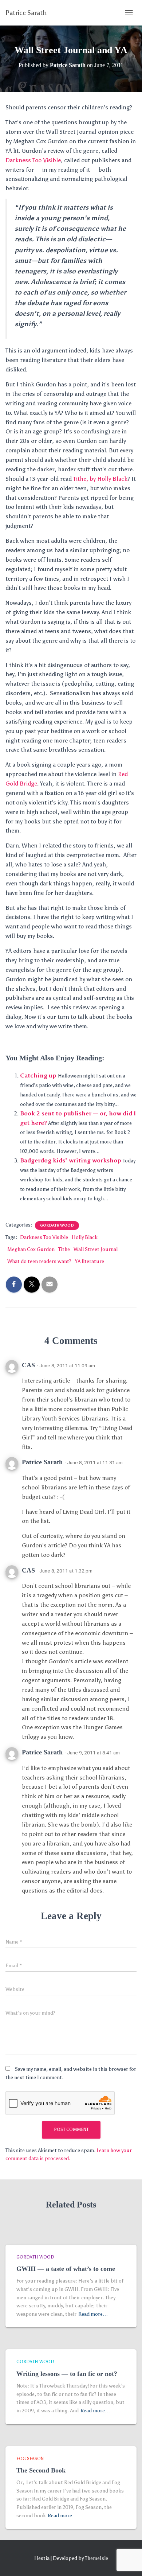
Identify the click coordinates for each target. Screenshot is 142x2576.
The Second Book (41, 2470)
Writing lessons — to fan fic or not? (67, 2374)
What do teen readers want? (39, 1261)
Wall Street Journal (96, 1249)
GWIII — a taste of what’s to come (66, 2269)
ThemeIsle (96, 2558)
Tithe (64, 1249)
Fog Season (30, 2459)
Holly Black (85, 1237)
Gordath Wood (57, 1225)
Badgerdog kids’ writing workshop (71, 1160)
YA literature (90, 1261)
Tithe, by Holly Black (100, 479)
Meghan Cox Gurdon (31, 1249)
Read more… (93, 2314)
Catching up (38, 1075)
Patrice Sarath (42, 1462)
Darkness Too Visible (33, 160)
